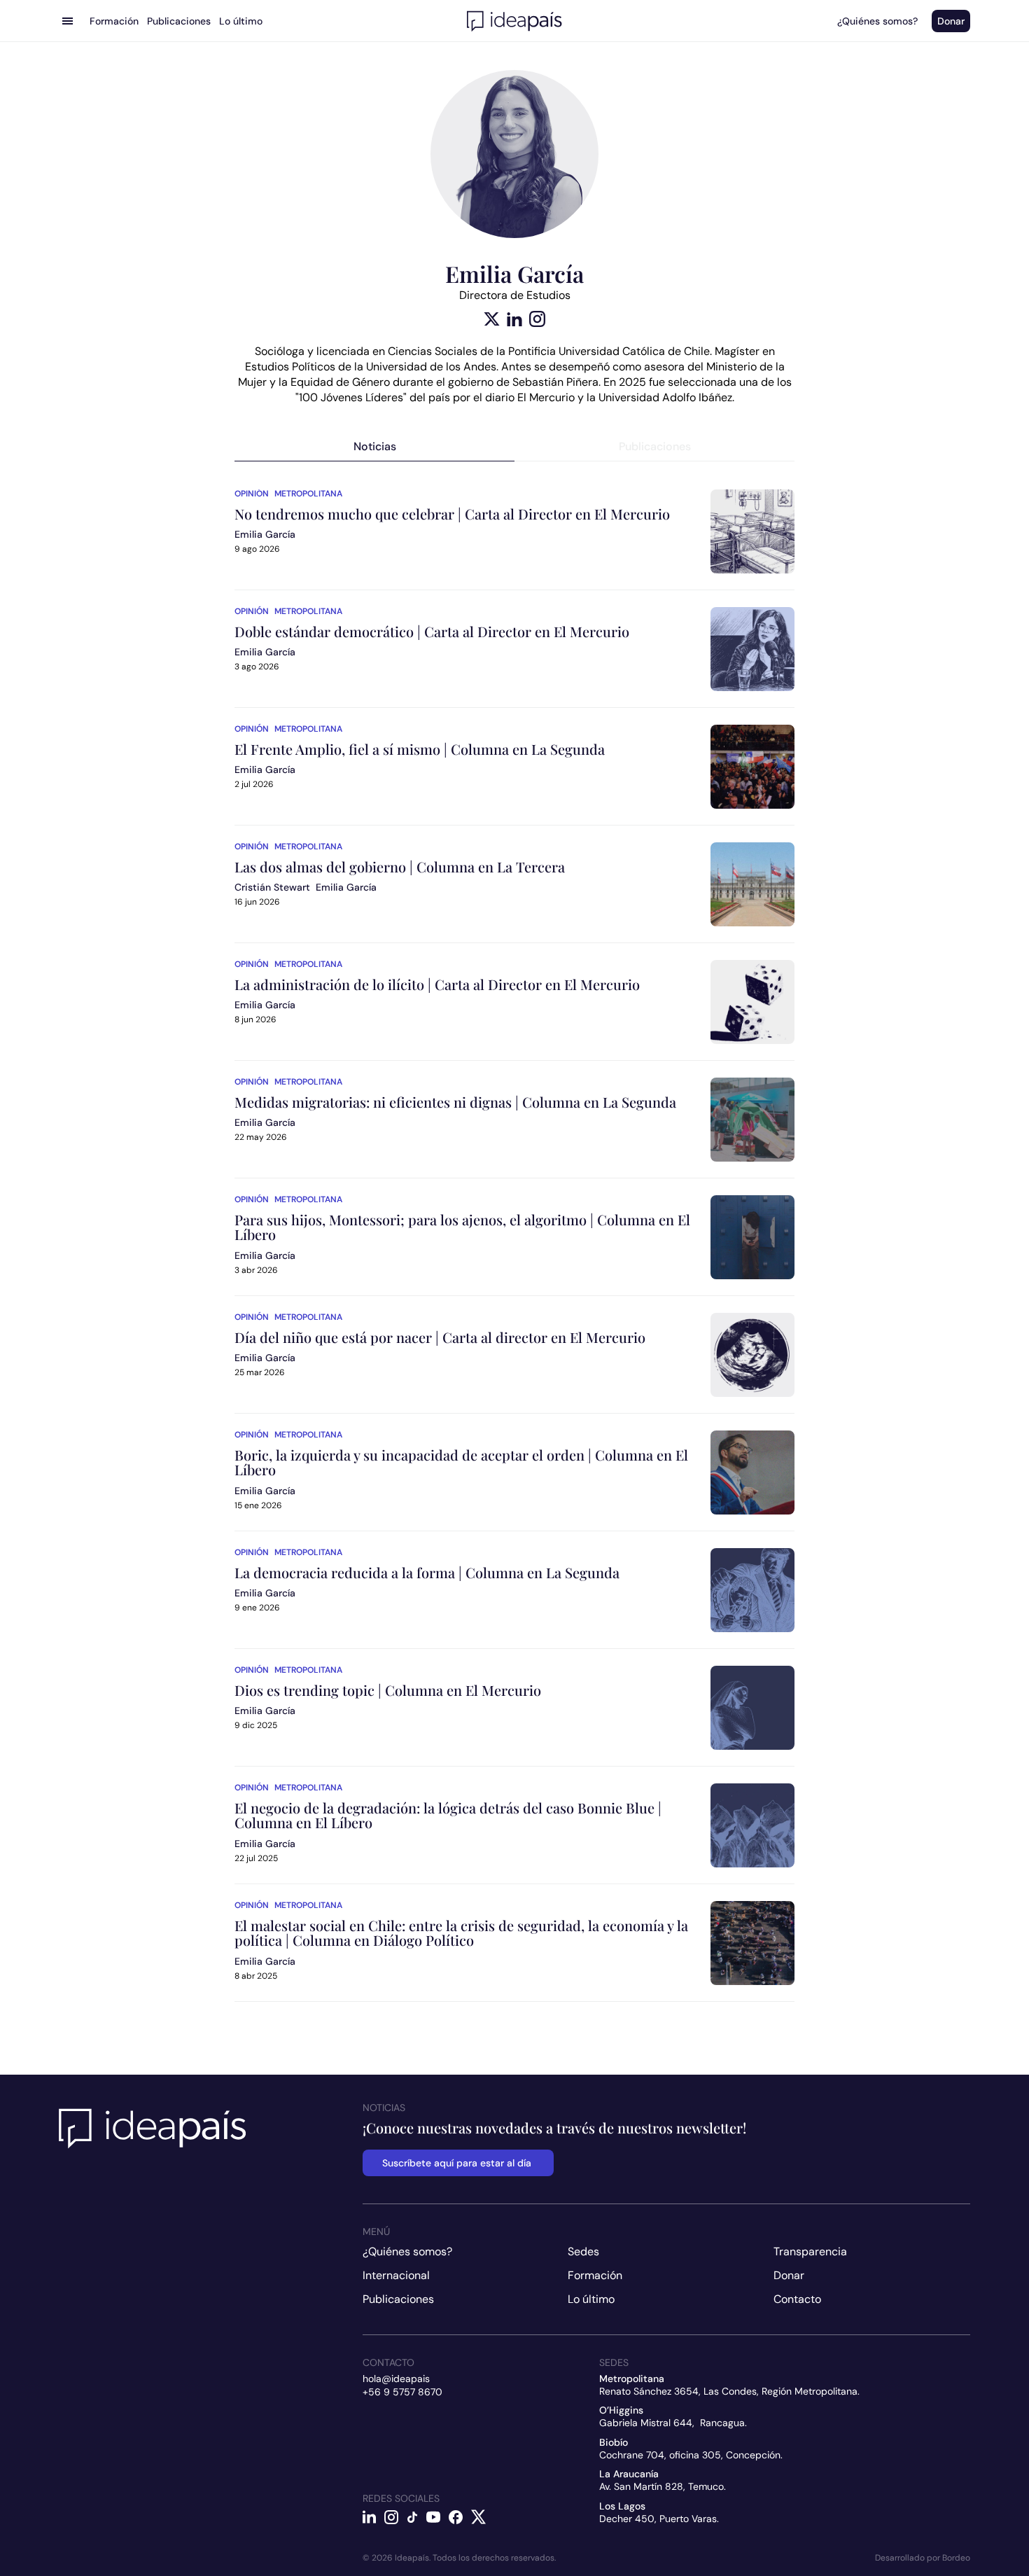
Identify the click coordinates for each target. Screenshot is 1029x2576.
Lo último (591, 2299)
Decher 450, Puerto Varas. (659, 2519)
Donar (789, 2275)
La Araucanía (629, 2474)
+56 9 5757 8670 (402, 2392)
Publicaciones (398, 2299)
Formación (595, 2275)
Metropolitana (308, 494)
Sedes (583, 2251)
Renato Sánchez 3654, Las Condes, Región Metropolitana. (729, 2391)
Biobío (614, 2442)
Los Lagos (622, 2506)
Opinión (252, 494)
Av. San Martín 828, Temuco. (663, 2486)
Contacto (797, 2299)
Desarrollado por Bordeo (923, 2558)
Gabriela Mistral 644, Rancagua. (673, 2423)
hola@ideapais (396, 2379)
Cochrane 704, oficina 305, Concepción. (691, 2455)
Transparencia (810, 2251)
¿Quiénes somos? (407, 2251)
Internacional (396, 2275)
